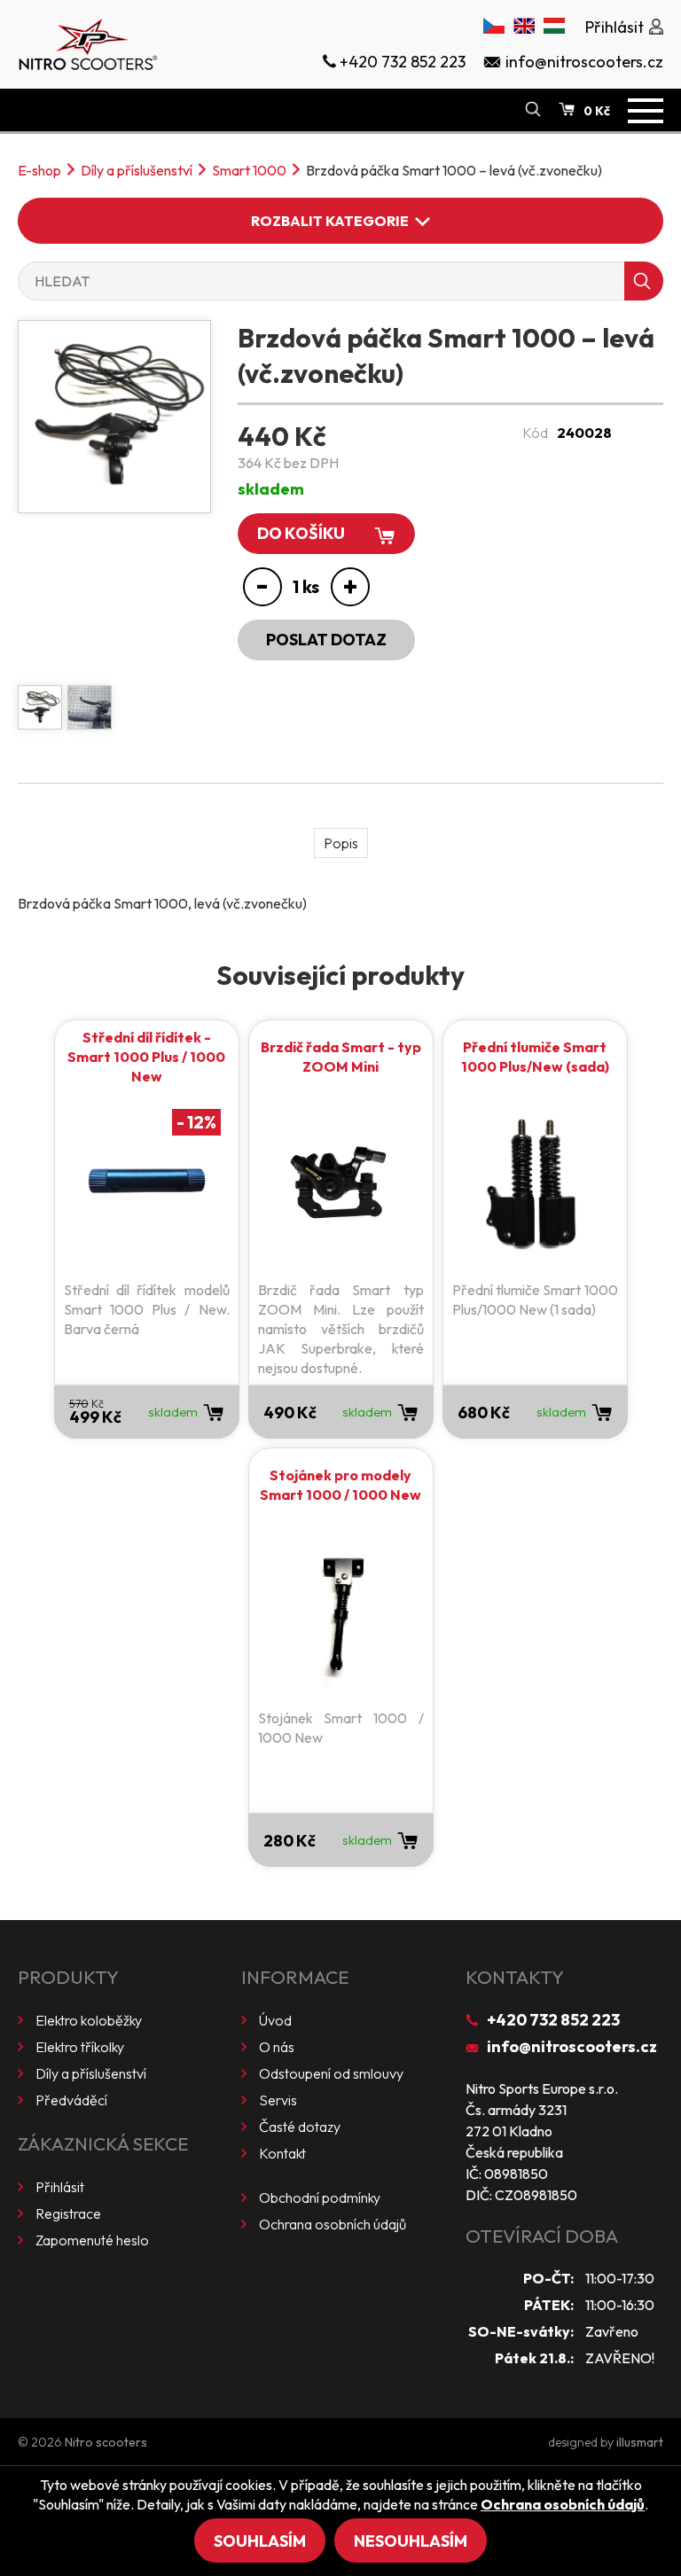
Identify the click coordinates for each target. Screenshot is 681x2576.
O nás (277, 2047)
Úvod (275, 2020)
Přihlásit (60, 2187)
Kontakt (282, 2153)
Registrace (68, 2213)
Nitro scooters (106, 2442)
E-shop (39, 170)
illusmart (640, 2442)
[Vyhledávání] (533, 110)
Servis (278, 2100)
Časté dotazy (300, 2127)
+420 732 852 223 (553, 2020)
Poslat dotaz (326, 640)
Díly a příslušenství (137, 170)
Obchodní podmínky (320, 2197)
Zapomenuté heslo (92, 2240)
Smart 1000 (249, 170)
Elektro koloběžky (89, 2020)
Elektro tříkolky (80, 2047)
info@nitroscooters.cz (572, 2046)
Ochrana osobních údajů (333, 2224)
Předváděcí (71, 2100)
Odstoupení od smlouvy (331, 2073)
